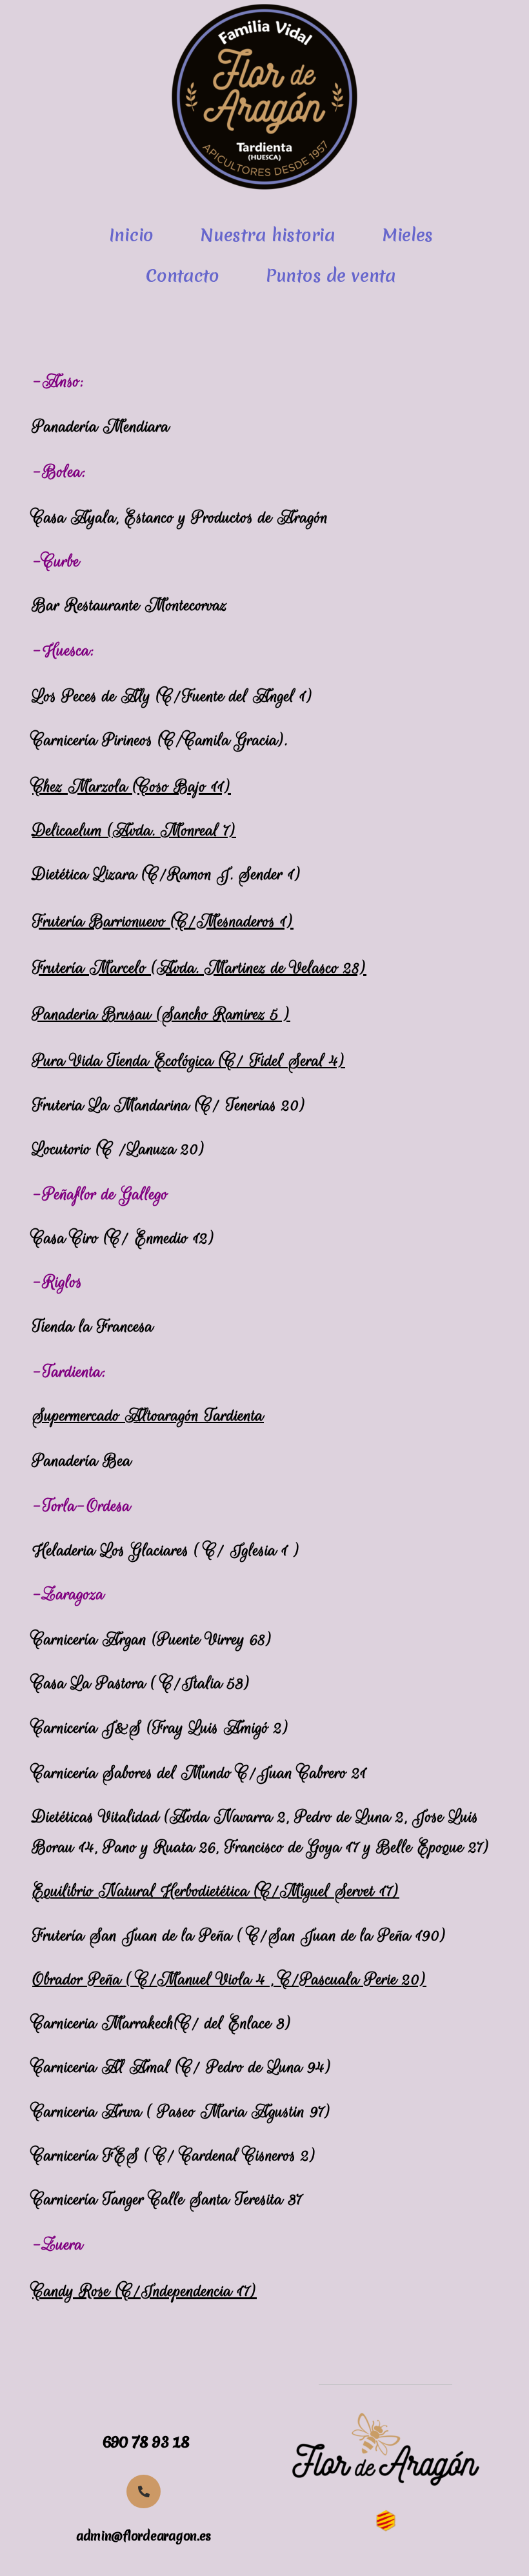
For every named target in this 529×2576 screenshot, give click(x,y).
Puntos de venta (331, 275)
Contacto (183, 275)
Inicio (131, 235)
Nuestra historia (268, 235)
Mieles (407, 235)
